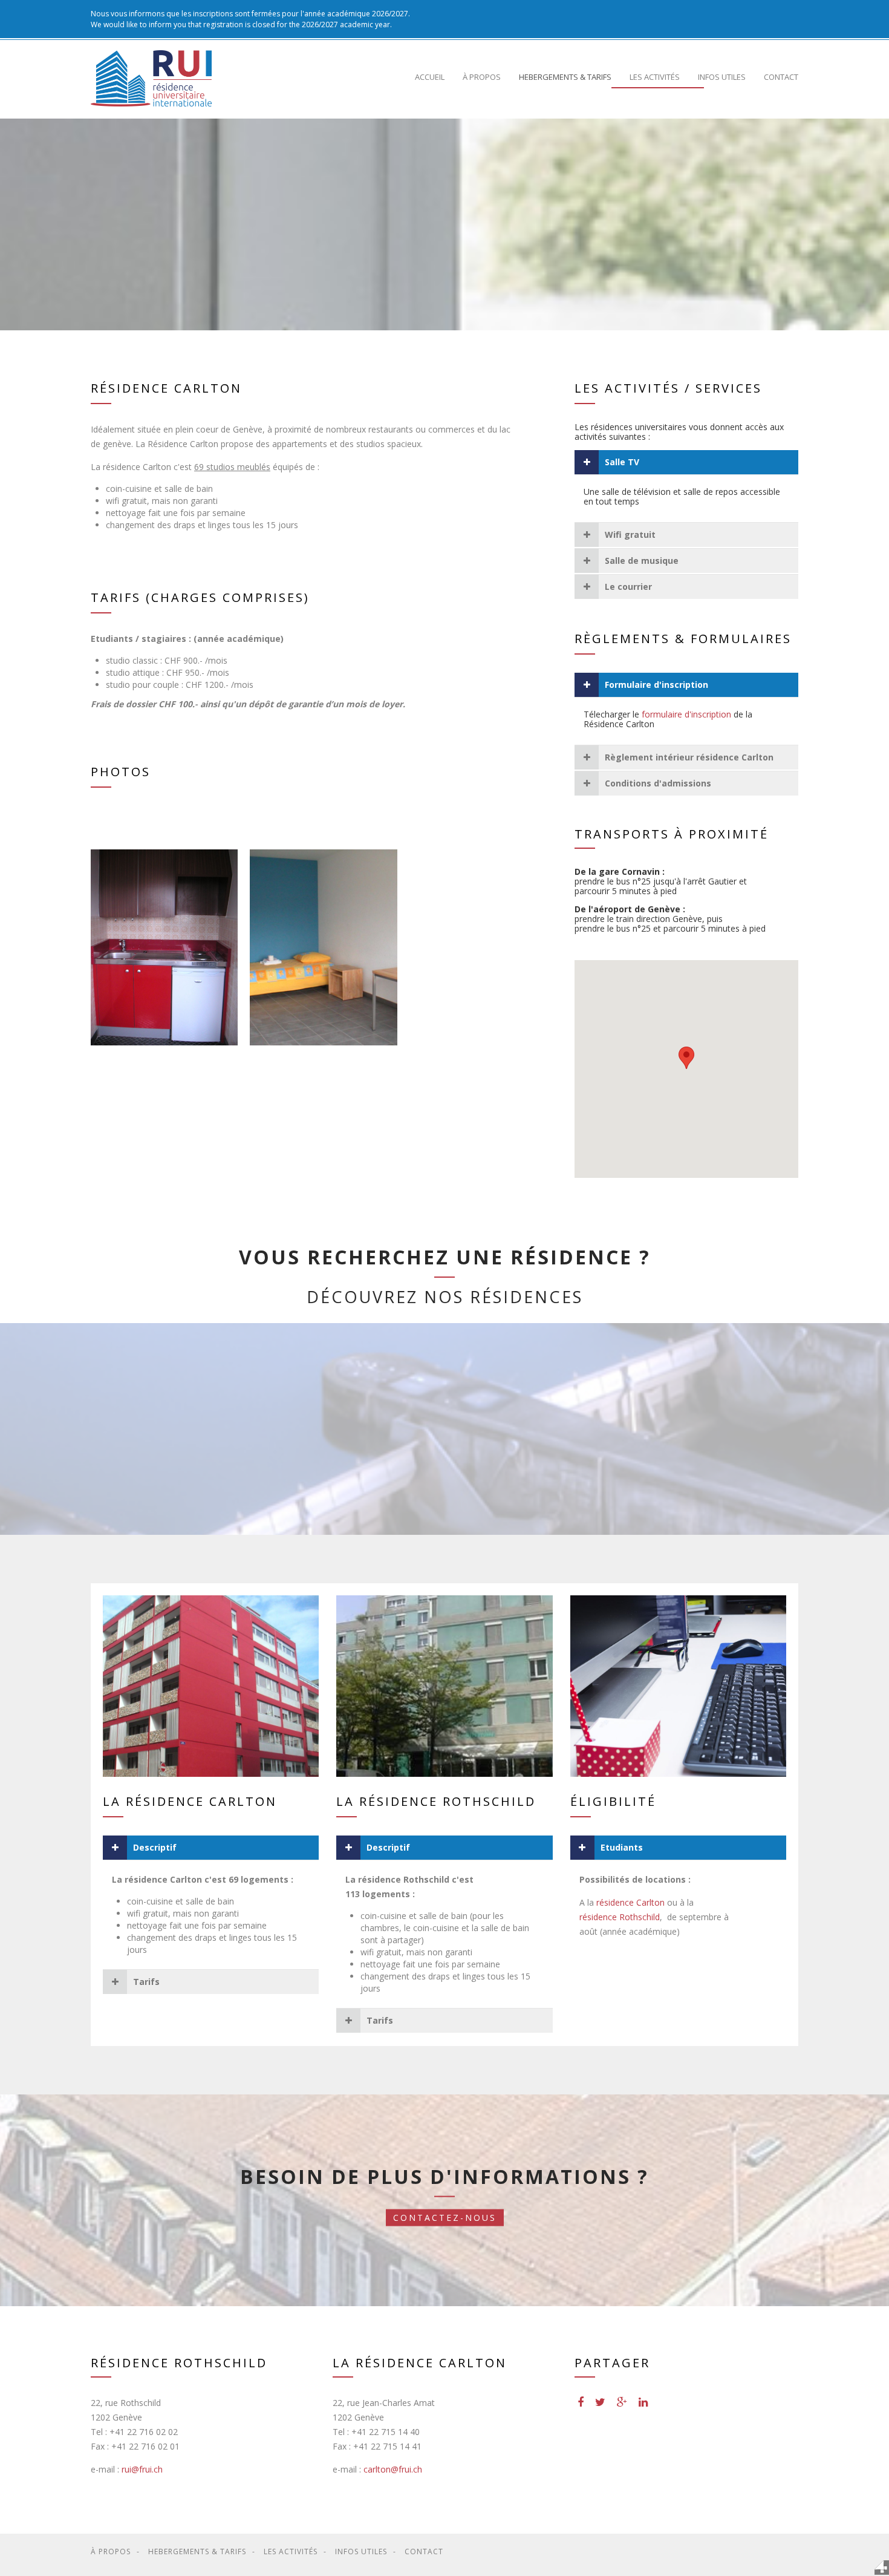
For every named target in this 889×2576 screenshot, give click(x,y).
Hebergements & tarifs (565, 77)
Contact (781, 77)
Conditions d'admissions (658, 783)
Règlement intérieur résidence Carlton (689, 757)
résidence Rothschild (620, 1917)
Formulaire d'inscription (656, 685)
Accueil (430, 77)
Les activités (655, 77)
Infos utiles (722, 77)
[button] (686, 1058)
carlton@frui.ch (393, 2469)
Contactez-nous (445, 2218)
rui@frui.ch (142, 2469)
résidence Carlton (632, 1902)
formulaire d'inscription (686, 714)
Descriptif (155, 1847)
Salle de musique (642, 561)
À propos (482, 77)
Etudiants (622, 1847)
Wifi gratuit (630, 534)
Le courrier (628, 587)
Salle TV (622, 462)
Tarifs (146, 1982)
